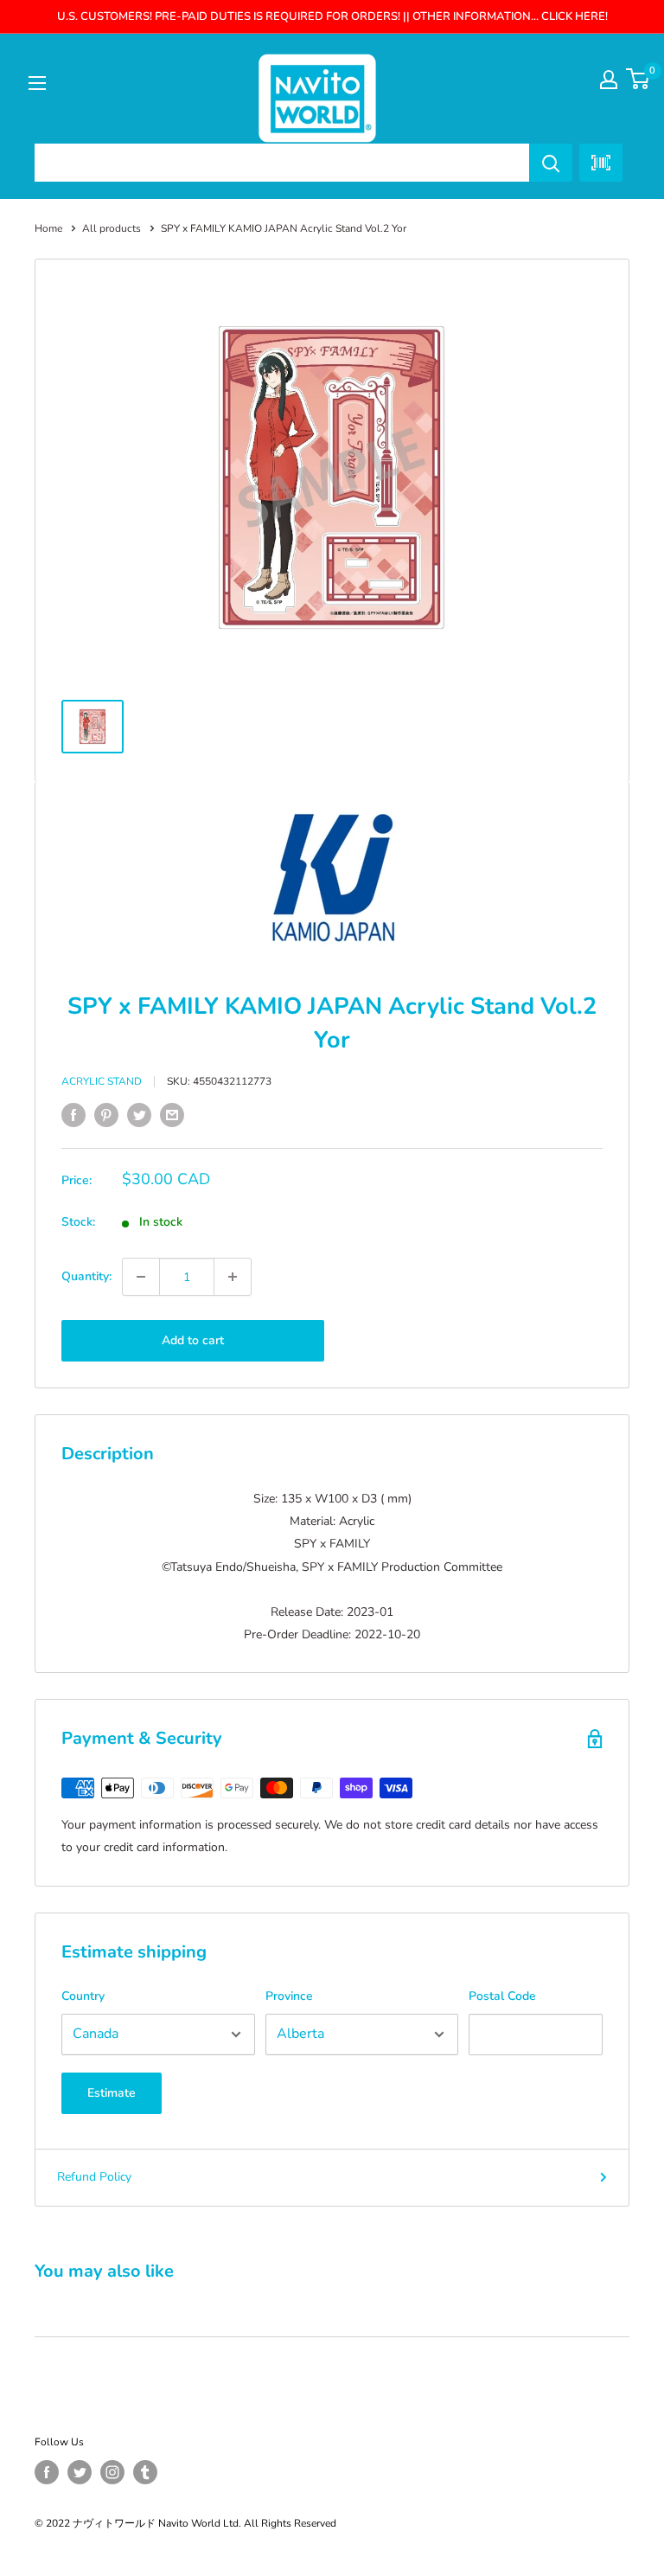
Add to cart (193, 1340)
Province (289, 1996)
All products (112, 228)
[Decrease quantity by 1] (141, 1277)
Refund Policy (94, 2177)
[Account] (609, 80)
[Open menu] (37, 83)
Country (83, 1996)
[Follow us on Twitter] (80, 2472)
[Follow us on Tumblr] (145, 2472)
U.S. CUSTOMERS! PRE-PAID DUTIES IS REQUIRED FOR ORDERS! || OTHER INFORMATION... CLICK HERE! (332, 16)
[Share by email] (172, 1115)
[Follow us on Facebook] (47, 2472)
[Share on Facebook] (73, 1115)
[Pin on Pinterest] (106, 1115)
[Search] (551, 163)
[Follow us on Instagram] (112, 2472)
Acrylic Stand (102, 1081)
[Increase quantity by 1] (233, 1277)
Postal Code (502, 1996)
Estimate (112, 2093)
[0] (638, 79)
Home (48, 228)
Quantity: (86, 1276)
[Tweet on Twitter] (139, 1115)
